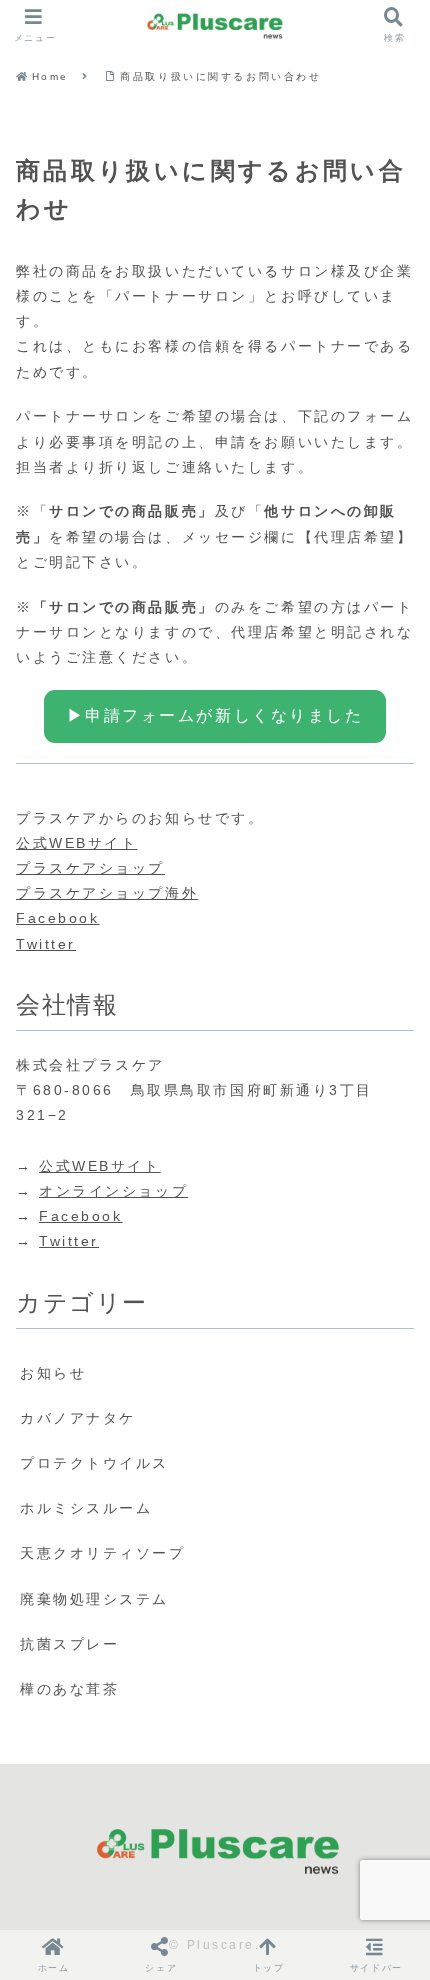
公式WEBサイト (76, 843)
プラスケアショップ (90, 868)
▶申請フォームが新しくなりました (215, 715)
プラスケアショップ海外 (107, 893)
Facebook (57, 918)
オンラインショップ (113, 1191)
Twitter (46, 944)
